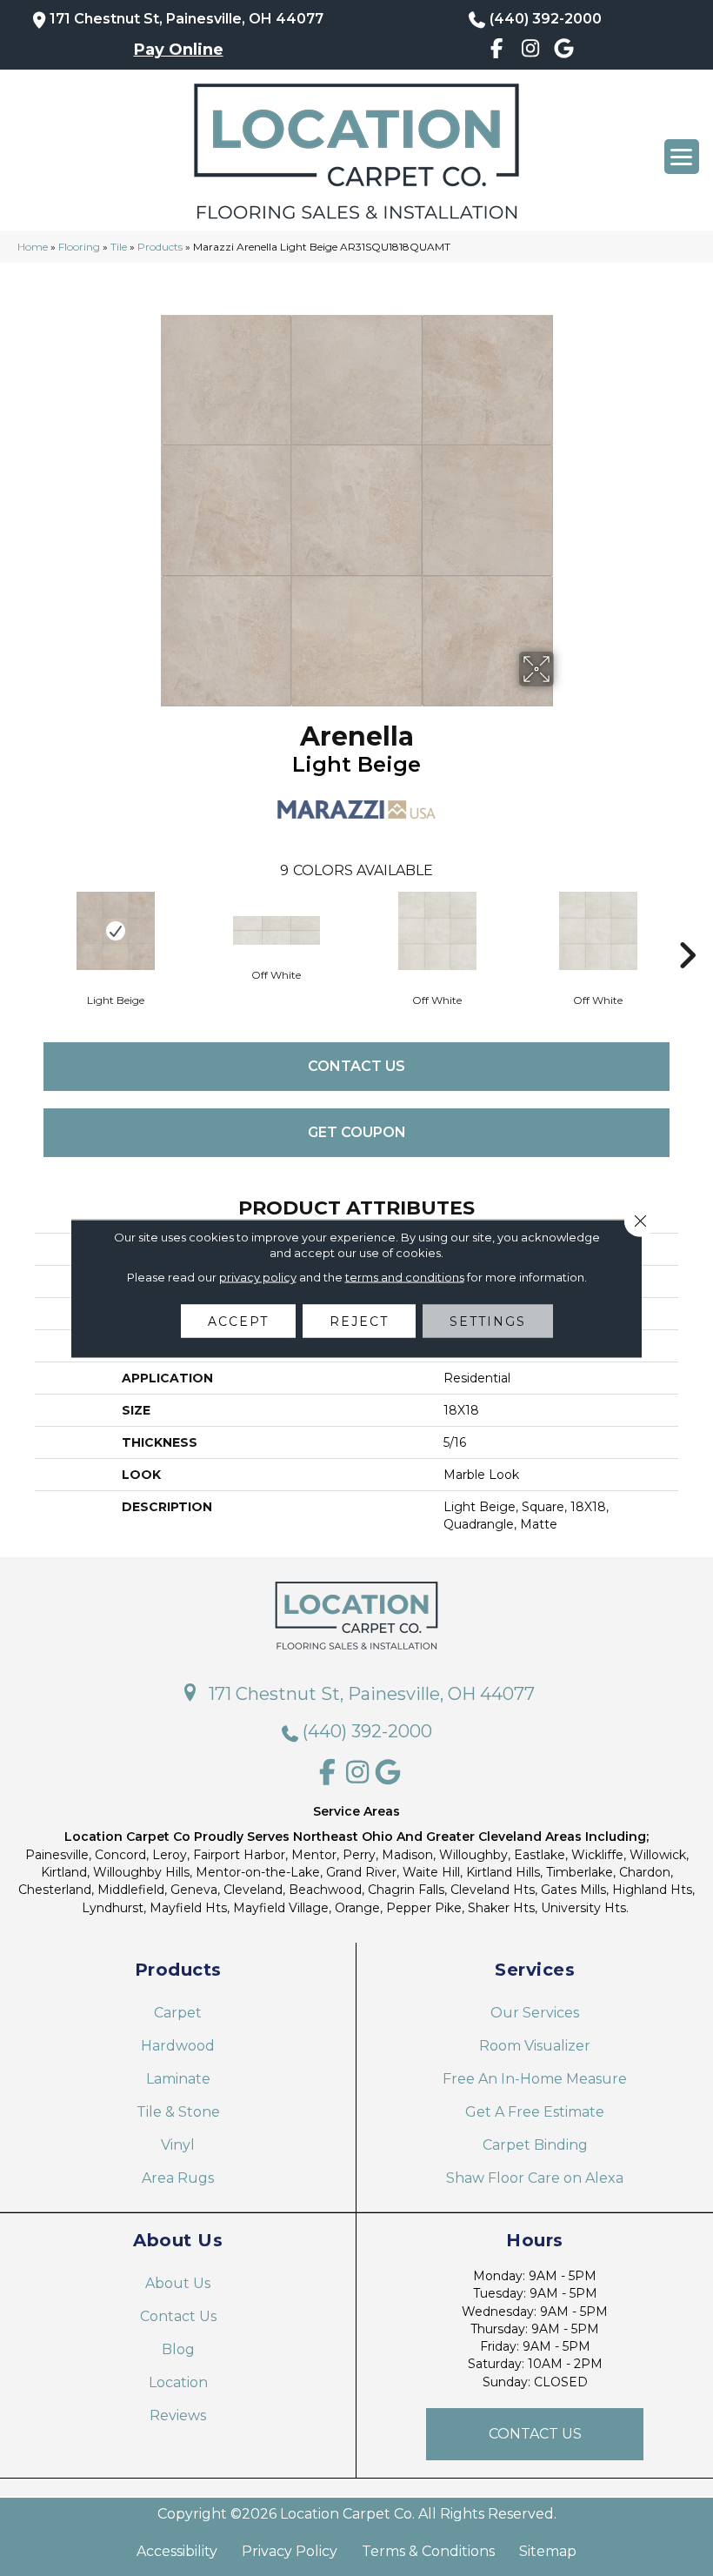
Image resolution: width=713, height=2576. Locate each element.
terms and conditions (405, 1276)
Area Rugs (178, 2178)
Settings (488, 1321)
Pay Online (179, 50)
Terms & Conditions (428, 2552)
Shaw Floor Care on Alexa (535, 2178)
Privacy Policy (290, 2552)
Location (178, 2382)
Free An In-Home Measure (535, 2079)
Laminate (178, 2079)
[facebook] (497, 51)
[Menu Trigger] (682, 157)
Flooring (79, 247)
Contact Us (356, 1066)
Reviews (178, 2415)
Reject (359, 1321)
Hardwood (178, 2046)
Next (687, 929)
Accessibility (177, 2552)
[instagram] (531, 51)
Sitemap (548, 2552)
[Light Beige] (115, 931)
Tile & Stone (178, 2112)
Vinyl (178, 2145)
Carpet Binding (535, 2145)
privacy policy (258, 1276)
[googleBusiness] (564, 51)
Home (33, 247)
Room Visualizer (535, 2046)
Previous (26, 929)
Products (160, 247)
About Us (178, 2283)
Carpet (178, 2013)
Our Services (535, 2013)
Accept (238, 1321)
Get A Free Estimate (535, 2112)
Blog (178, 2349)
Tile (119, 247)
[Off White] (276, 930)
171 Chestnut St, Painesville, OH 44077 (187, 19)
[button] (535, 2434)
